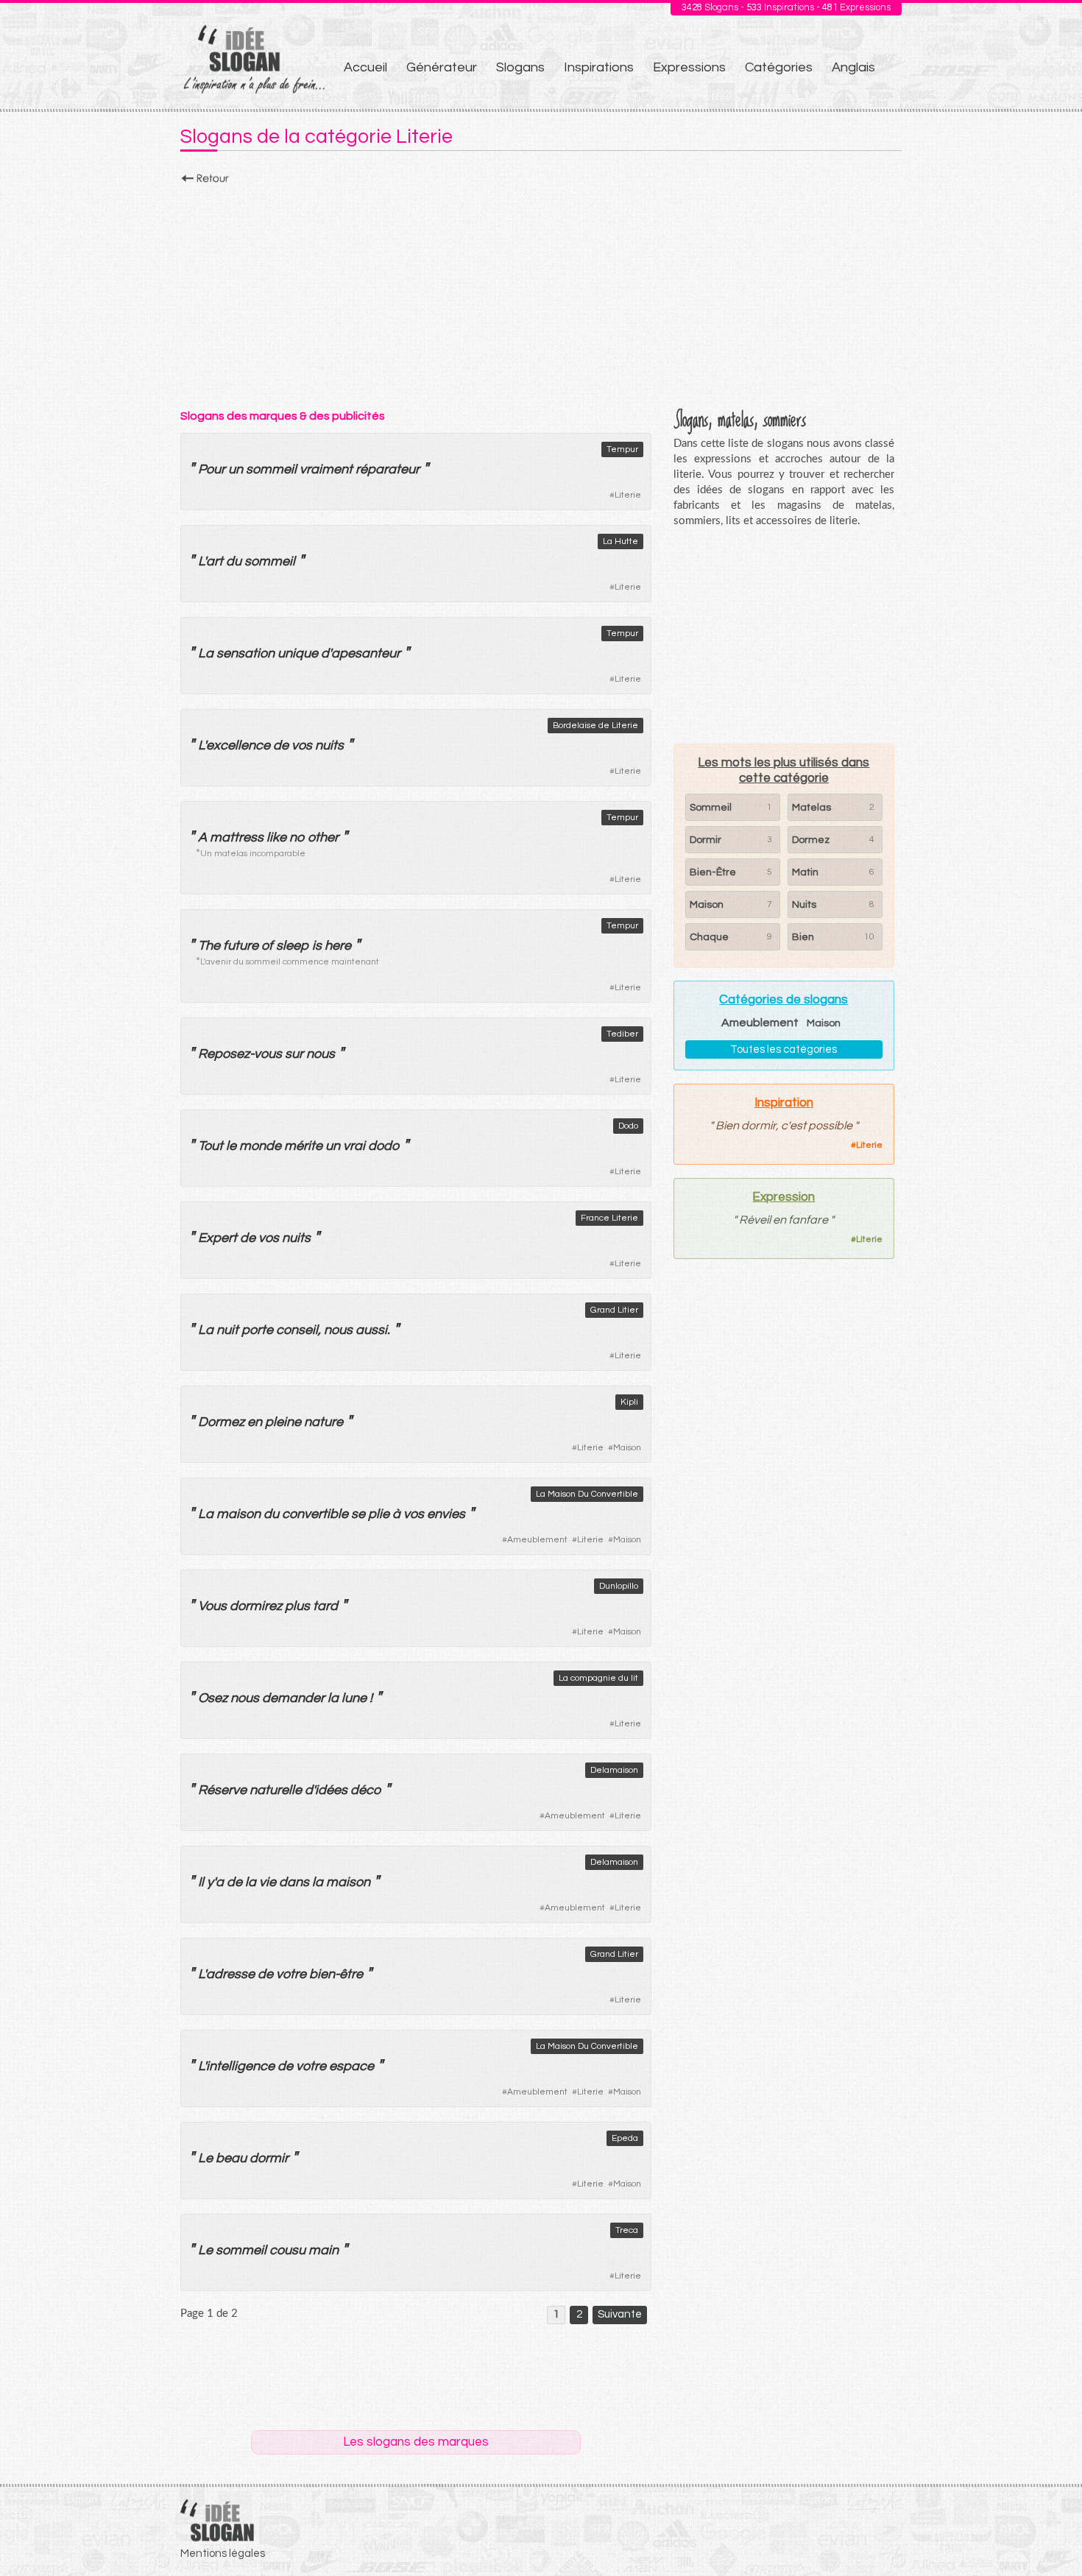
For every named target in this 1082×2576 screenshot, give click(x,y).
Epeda (625, 2138)
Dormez (221, 1422)
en (255, 1422)
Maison (627, 1448)
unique (298, 653)
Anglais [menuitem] (853, 67)
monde (260, 1146)
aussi (371, 1330)
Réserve (222, 1790)
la (333, 1698)
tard (325, 1606)
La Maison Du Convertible (587, 1494)
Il (201, 1882)
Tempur (622, 449)
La (206, 653)
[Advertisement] (541, 292)
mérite (303, 1146)
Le (205, 2158)
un (236, 469)
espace (351, 2066)
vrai (354, 1146)
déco (366, 1790)
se (358, 1514)
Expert (218, 1238)
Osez (213, 1698)
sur (294, 1054)
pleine (283, 1422)
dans (294, 1882)
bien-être (336, 1974)
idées (331, 1790)
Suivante (620, 2314)
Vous (212, 1606)
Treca (627, 2230)
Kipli (629, 1402)
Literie (628, 495)
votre (291, 1974)
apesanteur (366, 653)
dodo (384, 1146)
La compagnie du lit (598, 1678)
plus (297, 1606)
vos (302, 745)
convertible (315, 1514)
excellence (238, 745)
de (281, 745)
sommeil (271, 469)
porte (257, 1330)
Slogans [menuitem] (520, 67)
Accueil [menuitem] (365, 67)
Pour (212, 469)
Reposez (224, 1054)
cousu (287, 2250)
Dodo (628, 1126)
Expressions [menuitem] (689, 67)
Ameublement (537, 1540)
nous (321, 1054)
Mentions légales (223, 2554)
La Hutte (620, 541)
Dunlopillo (619, 1586)
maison (238, 1514)
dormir (269, 2158)
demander (293, 1698)
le (231, 1146)
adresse (230, 1974)
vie (268, 1882)
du (234, 561)
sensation (245, 653)
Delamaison (614, 1770)
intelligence (240, 2066)
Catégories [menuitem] (779, 67)
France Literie (609, 1218)
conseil (297, 1330)
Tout (211, 1146)
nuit (227, 1330)
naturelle (276, 1790)
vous (268, 1054)
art (215, 561)
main (323, 2250)
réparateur (388, 469)
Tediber (622, 1034)
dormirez (256, 1606)
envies (446, 1514)
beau (231, 2158)
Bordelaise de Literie (595, 726)
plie (379, 1514)
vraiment (326, 469)
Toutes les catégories (784, 1049)
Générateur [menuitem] (442, 67)
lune (354, 1698)
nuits (329, 745)
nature (323, 1422)
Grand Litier (614, 1310)
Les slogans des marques (416, 2442)
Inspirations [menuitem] (599, 67)
